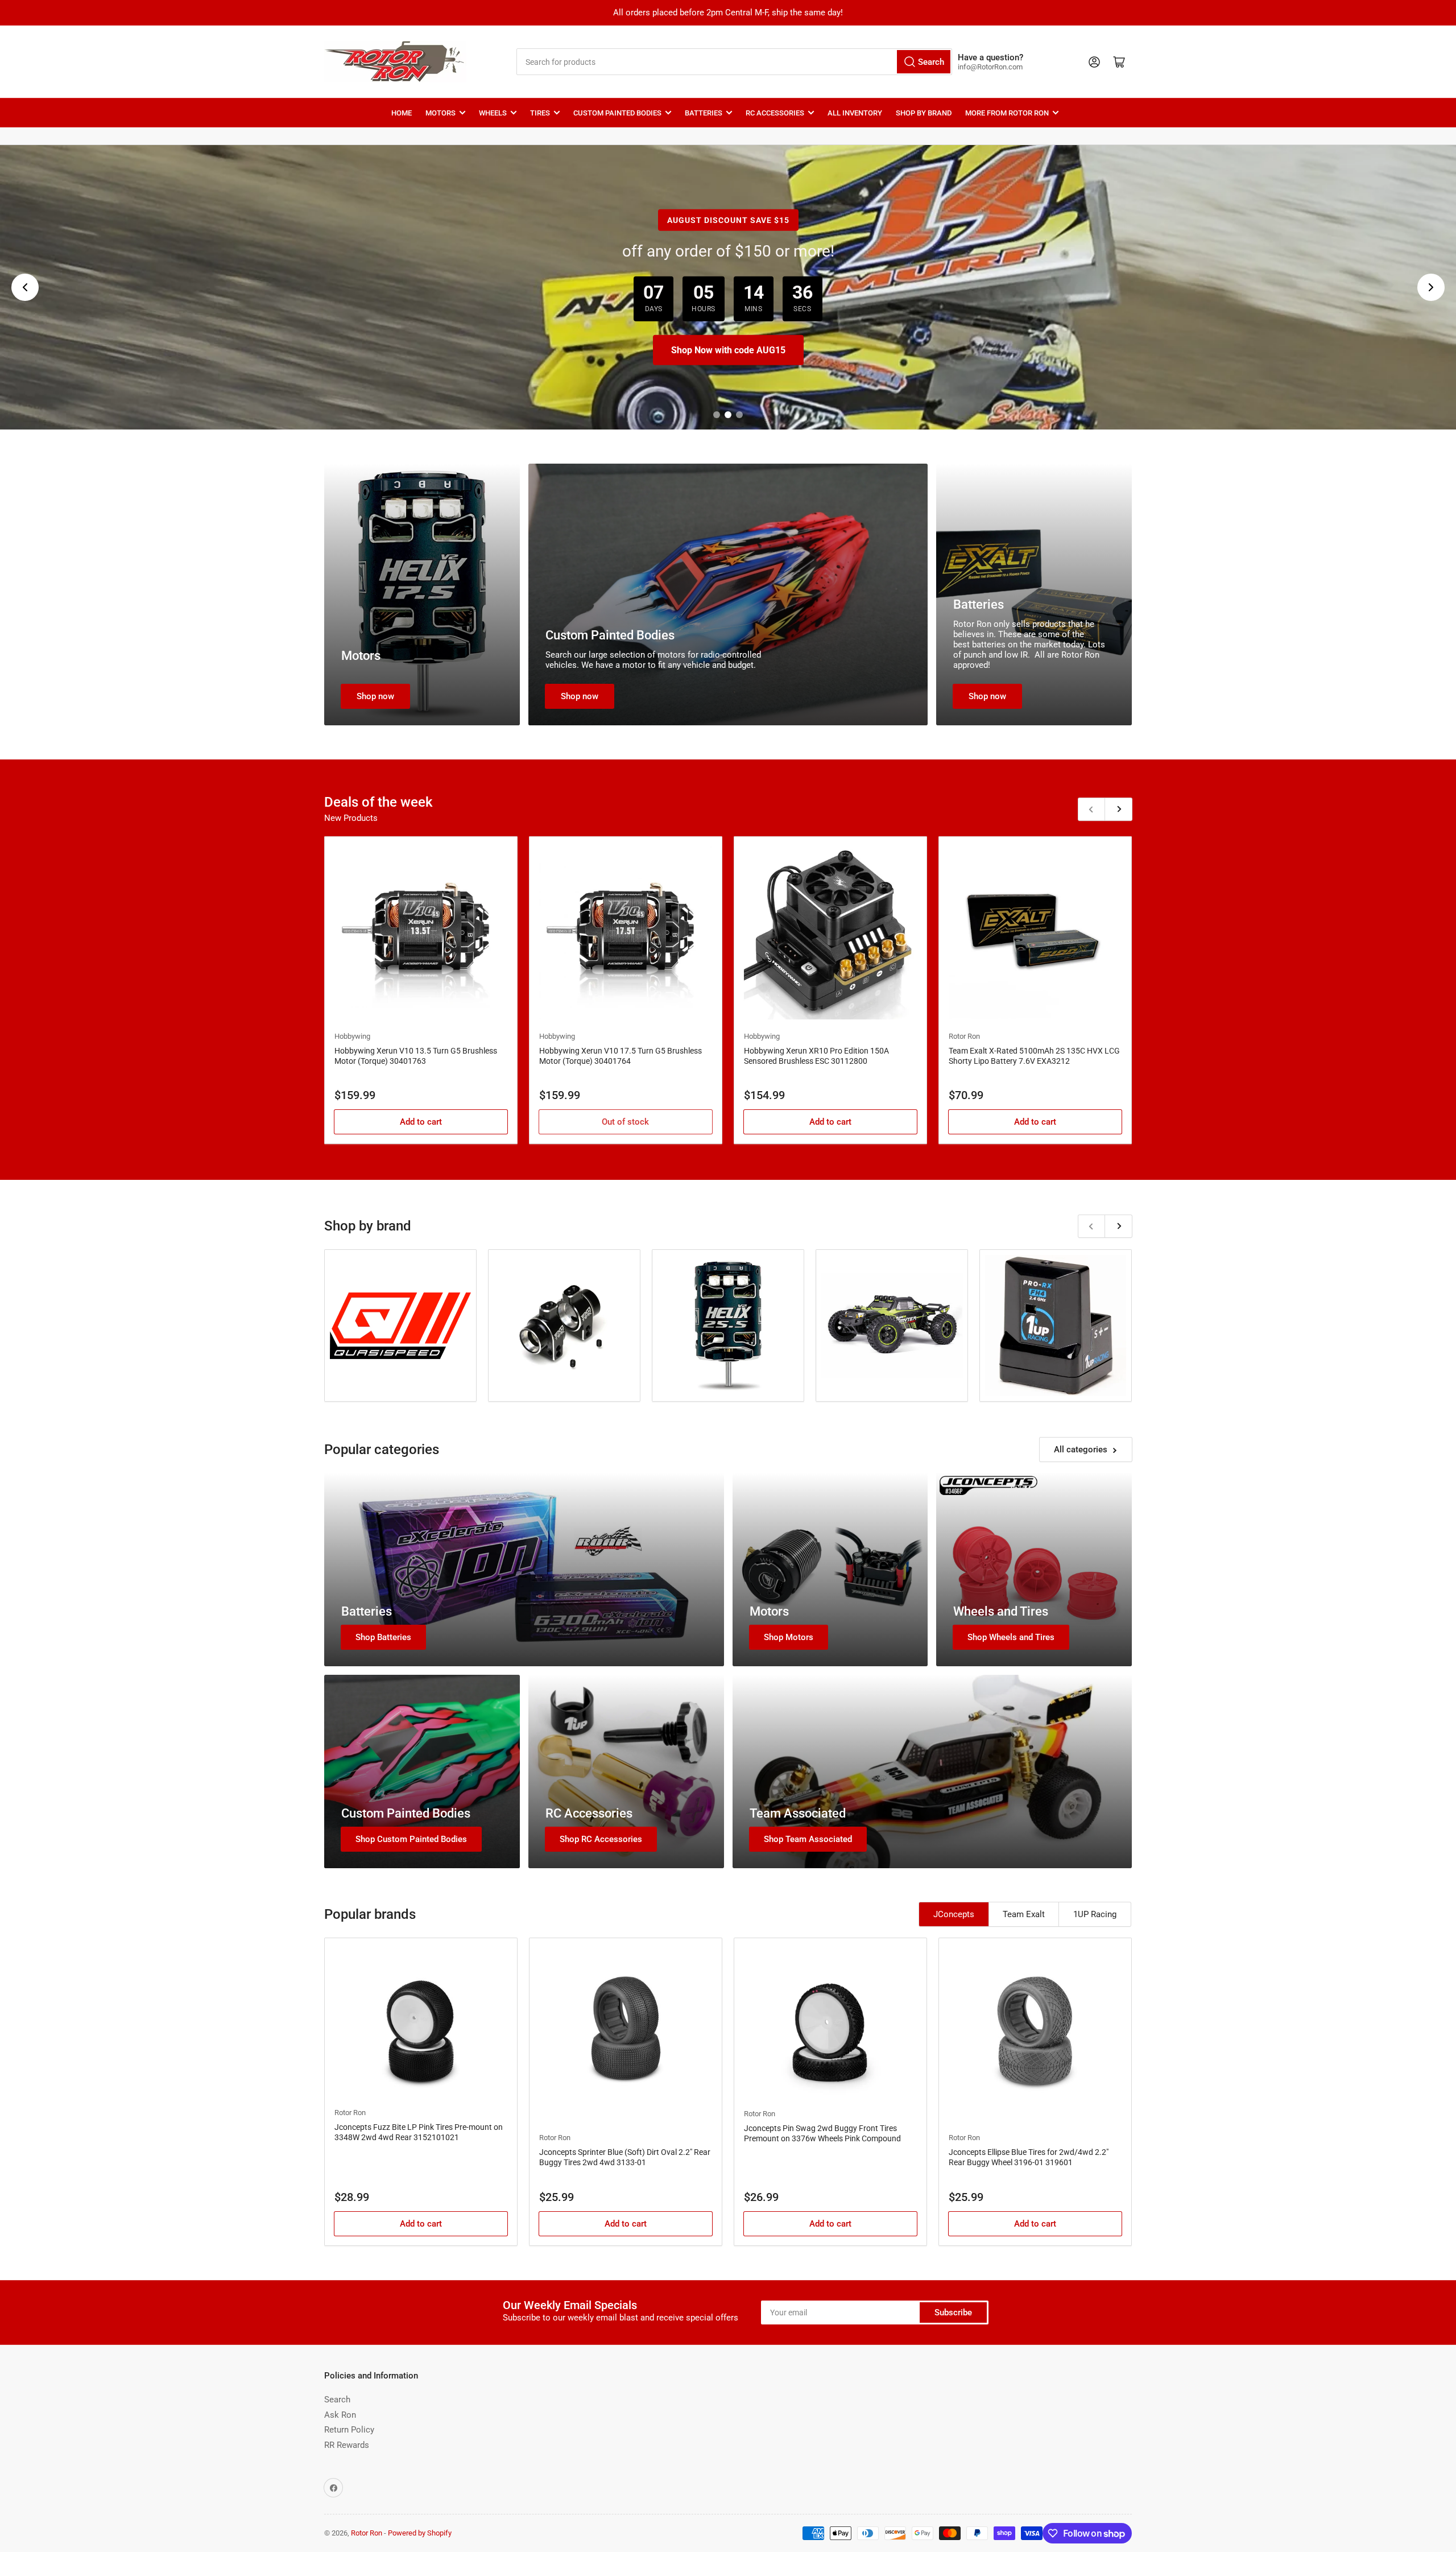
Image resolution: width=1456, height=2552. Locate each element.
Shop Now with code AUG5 (728, 350)
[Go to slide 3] (739, 415)
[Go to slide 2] (728, 415)
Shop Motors (789, 1637)
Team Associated (798, 1813)
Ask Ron (340, 2415)
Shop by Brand (924, 113)
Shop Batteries (383, 1637)
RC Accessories (775, 113)
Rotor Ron (964, 1036)
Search (337, 2400)
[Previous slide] (25, 287)
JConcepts (954, 1914)
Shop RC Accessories (601, 1839)
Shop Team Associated (808, 1839)
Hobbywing (352, 1036)
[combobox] (734, 62)
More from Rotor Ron (1007, 113)
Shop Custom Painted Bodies (411, 1839)
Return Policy (349, 2430)
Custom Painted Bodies (617, 113)
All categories (1081, 1450)
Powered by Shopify (420, 2533)
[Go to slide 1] (717, 415)
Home (402, 113)
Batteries (704, 113)
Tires (540, 113)
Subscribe (953, 2313)
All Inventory (855, 113)
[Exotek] (564, 1326)
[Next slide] (1431, 287)
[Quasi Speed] (400, 1326)
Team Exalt (1024, 1914)
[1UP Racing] (1056, 1325)
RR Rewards (347, 2445)
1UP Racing (1095, 1914)
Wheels (493, 113)
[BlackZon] (892, 1325)
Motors (440, 113)
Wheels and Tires (1001, 1611)
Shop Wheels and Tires (1011, 1637)
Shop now (375, 696)
